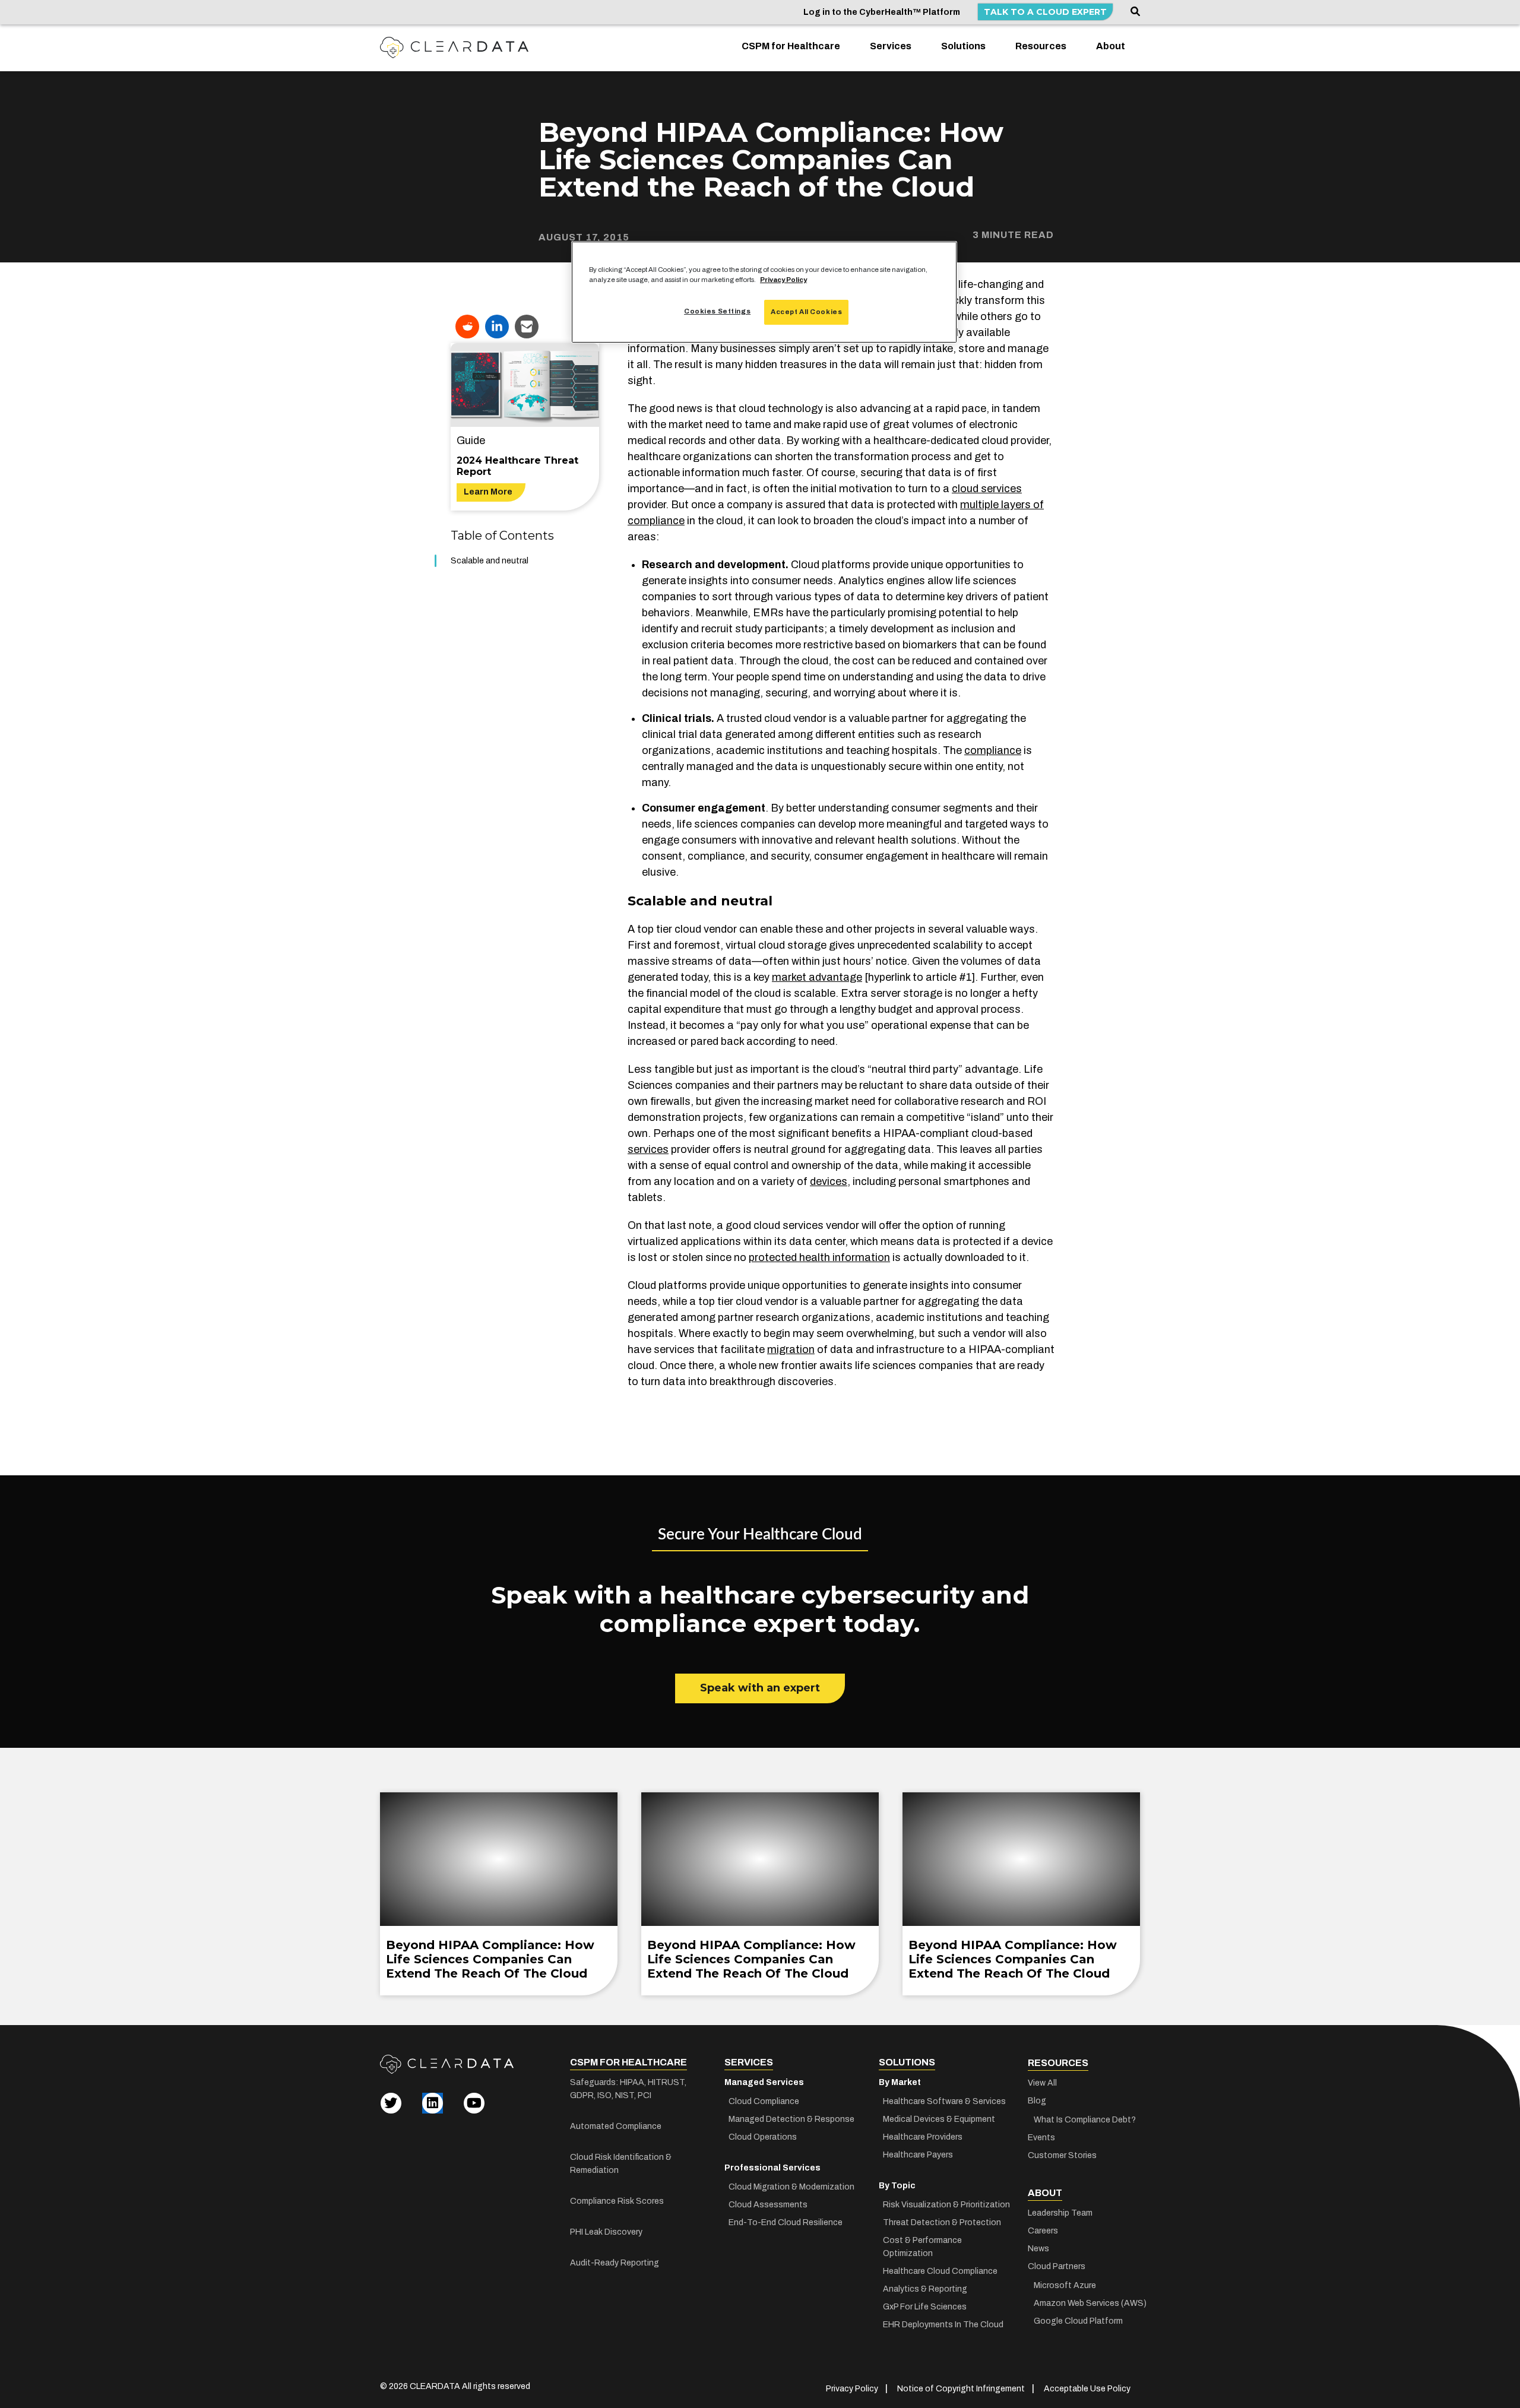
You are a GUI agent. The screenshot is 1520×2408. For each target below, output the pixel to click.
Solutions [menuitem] (963, 46)
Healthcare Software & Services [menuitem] (944, 2101)
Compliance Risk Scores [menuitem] (617, 2201)
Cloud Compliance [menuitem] (764, 2101)
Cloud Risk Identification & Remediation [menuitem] (621, 2164)
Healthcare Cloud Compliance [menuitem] (940, 2271)
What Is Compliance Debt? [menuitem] (1085, 2120)
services (648, 1149)
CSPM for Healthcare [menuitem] (791, 46)
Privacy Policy (783, 280)
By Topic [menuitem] (897, 2186)
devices (829, 1181)
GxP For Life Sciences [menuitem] (925, 2307)
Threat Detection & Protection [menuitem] (942, 2222)
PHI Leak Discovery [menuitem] (606, 2232)
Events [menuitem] (1041, 2138)
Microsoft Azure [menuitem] (1065, 2285)
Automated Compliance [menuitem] (616, 2126)
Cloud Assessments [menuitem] (768, 2205)
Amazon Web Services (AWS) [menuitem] (1087, 2303)
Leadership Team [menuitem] (1060, 2213)
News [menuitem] (1038, 2249)
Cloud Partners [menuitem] (1057, 2266)
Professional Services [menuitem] (772, 2168)
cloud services (987, 489)
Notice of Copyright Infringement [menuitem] (961, 2389)
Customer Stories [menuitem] (1062, 2155)
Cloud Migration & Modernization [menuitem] (791, 2187)
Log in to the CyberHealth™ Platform (882, 12)
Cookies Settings (717, 311)
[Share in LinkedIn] (497, 327)
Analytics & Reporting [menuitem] (925, 2289)
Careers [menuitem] (1043, 2231)
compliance (993, 750)
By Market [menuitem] (900, 2082)
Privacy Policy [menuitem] (852, 2389)
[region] (764, 292)
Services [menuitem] (891, 46)
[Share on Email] (527, 327)
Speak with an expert (760, 1688)
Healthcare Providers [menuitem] (923, 2137)
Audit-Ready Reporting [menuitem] (615, 2263)
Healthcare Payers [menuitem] (918, 2155)
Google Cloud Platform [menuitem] (1078, 2321)
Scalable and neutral (490, 561)
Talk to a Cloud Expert (1045, 12)
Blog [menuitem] (1037, 2101)
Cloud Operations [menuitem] (763, 2137)
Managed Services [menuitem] (764, 2082)
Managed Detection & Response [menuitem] (791, 2119)
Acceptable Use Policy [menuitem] (1087, 2389)
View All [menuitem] (1042, 2083)
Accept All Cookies (806, 312)
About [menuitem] (1111, 46)
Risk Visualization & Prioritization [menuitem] (946, 2205)
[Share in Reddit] (467, 327)
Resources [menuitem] (1041, 46)
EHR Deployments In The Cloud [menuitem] (943, 2325)
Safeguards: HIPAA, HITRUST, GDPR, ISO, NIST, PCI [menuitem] (628, 2089)
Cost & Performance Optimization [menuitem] (922, 2247)
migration (791, 1349)
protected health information (819, 1257)
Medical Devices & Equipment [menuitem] (939, 2119)
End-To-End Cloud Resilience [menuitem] (786, 2222)
